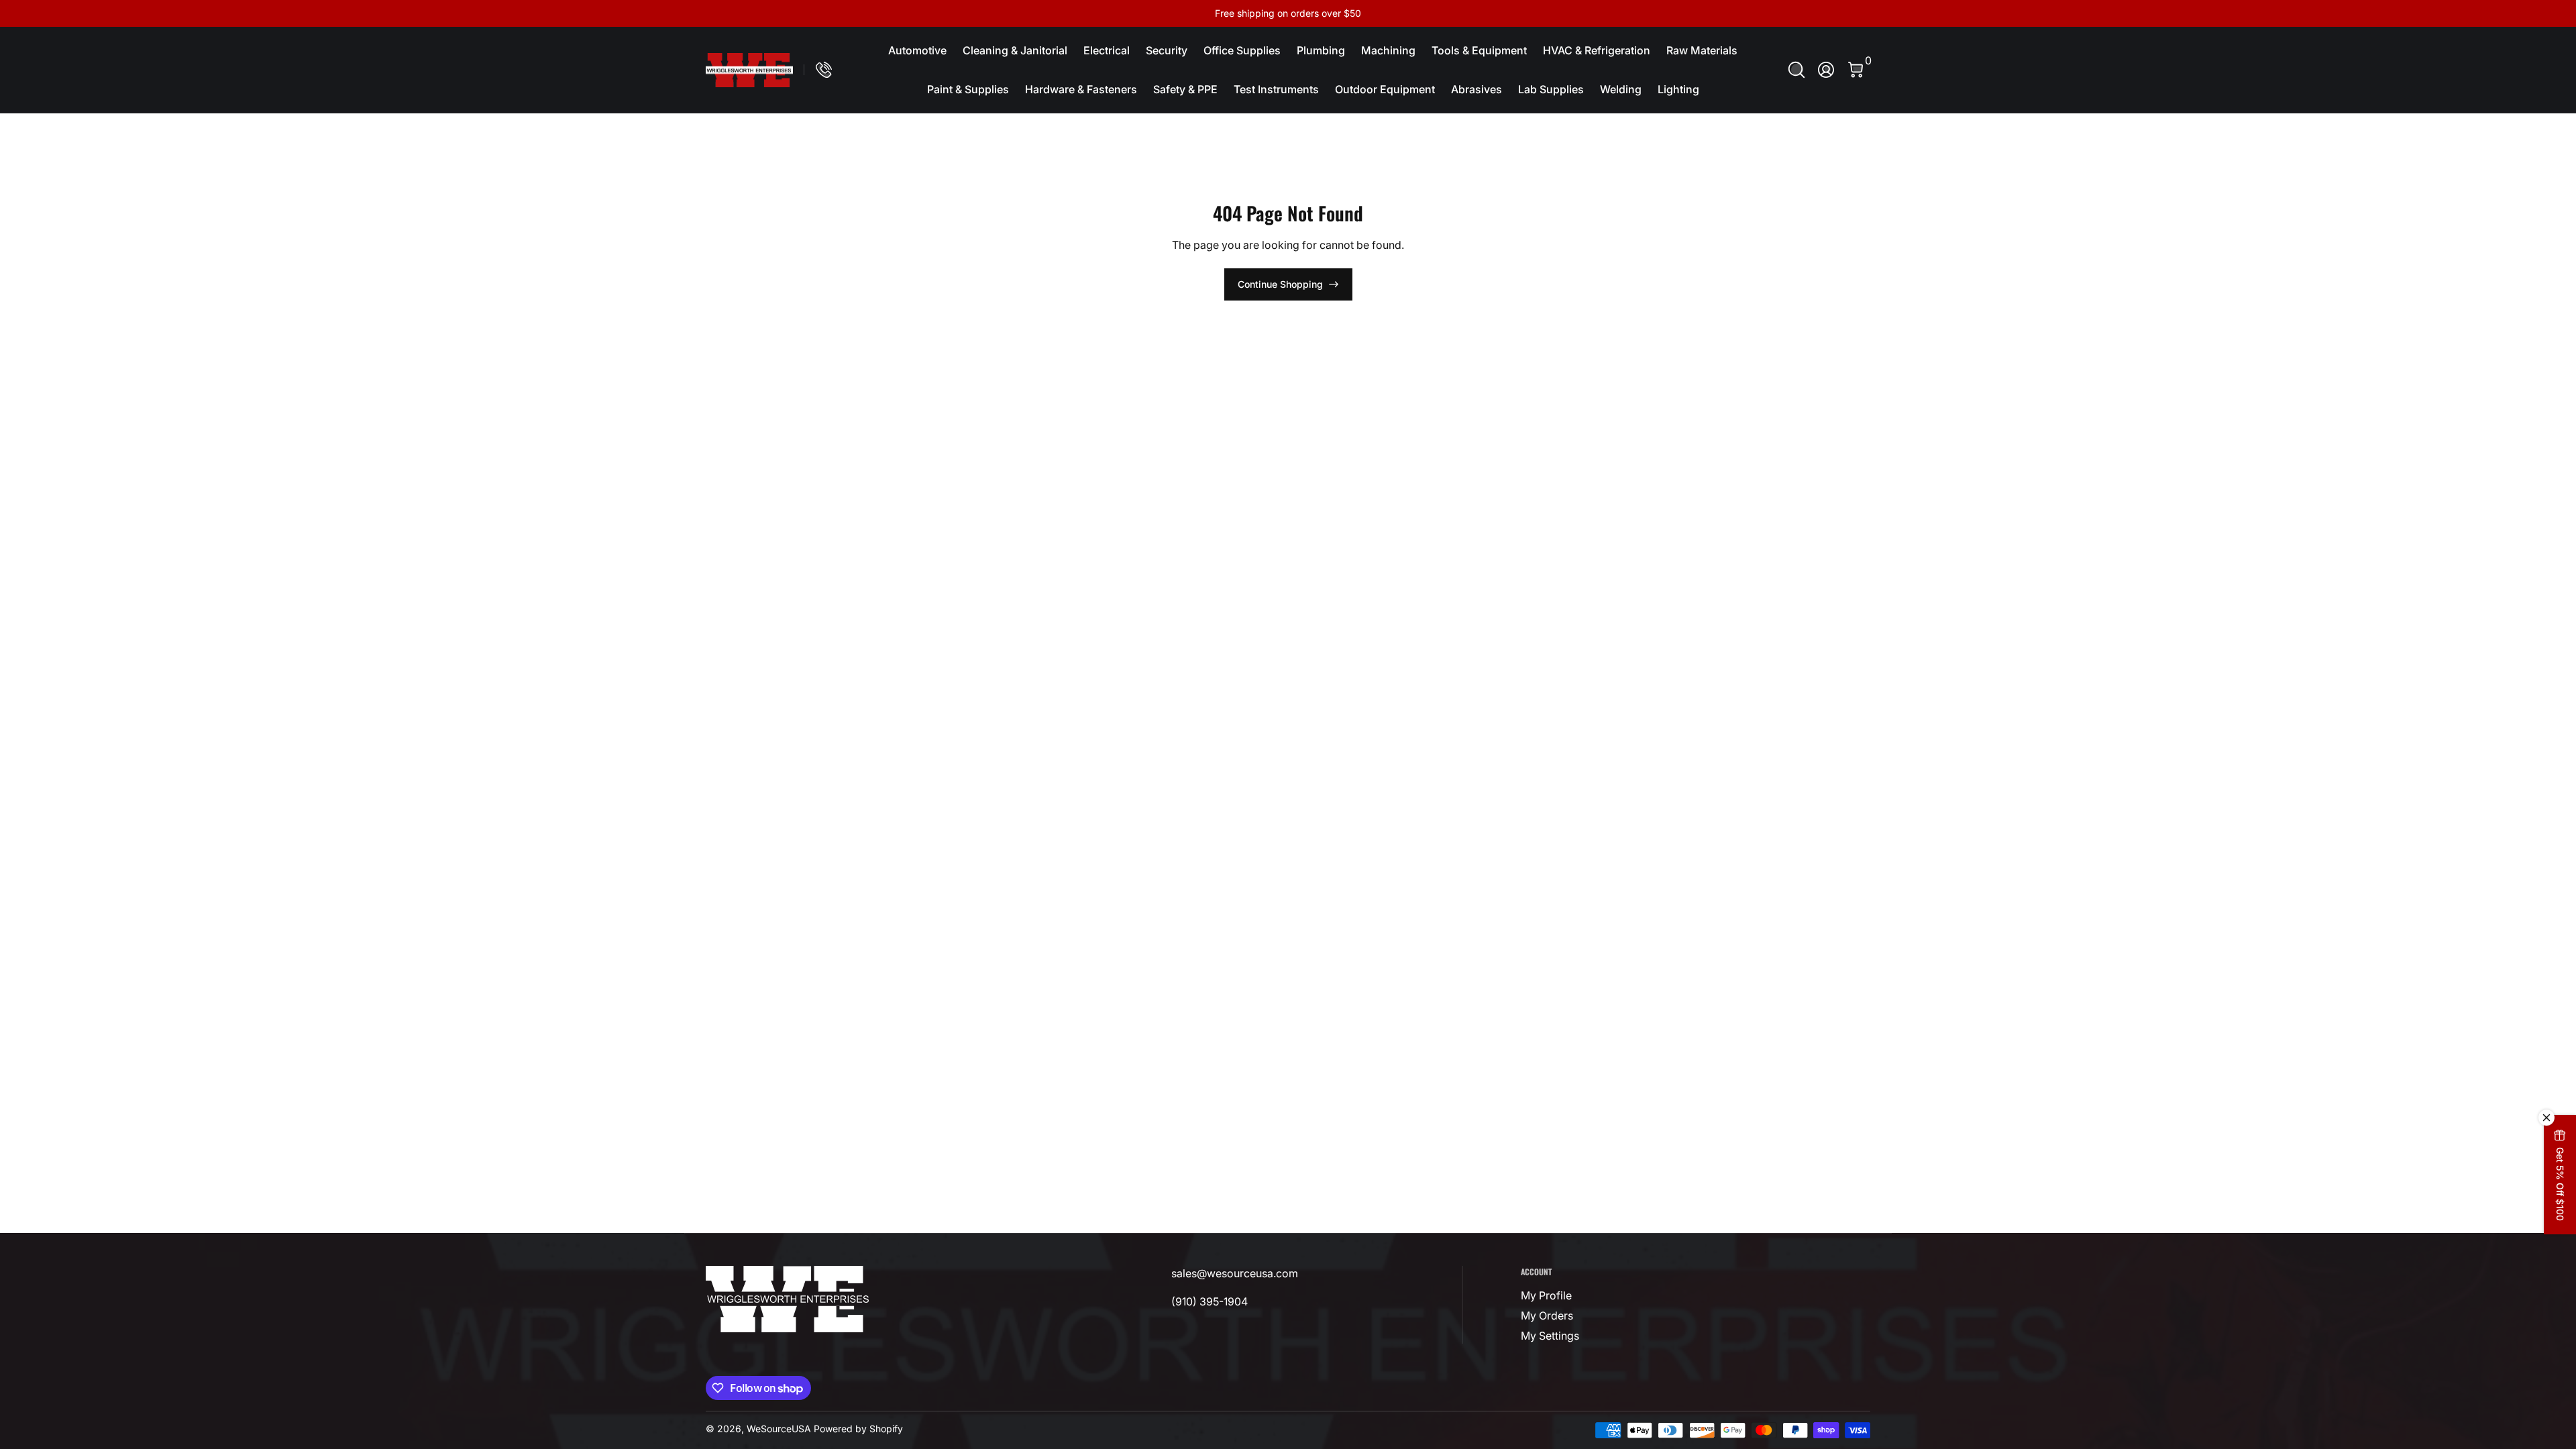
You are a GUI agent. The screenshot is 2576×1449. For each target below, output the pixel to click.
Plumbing (1321, 50)
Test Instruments (1276, 89)
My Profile (1546, 1295)
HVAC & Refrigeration (1597, 50)
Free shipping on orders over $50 (1288, 13)
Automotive (917, 50)
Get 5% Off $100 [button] (2560, 1184)
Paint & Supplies (968, 89)
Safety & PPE (1185, 89)
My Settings (1550, 1336)
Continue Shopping (1280, 284)
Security (1167, 50)
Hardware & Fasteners (1081, 89)
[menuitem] (1603, 1295)
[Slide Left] (1084, 13)
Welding (1621, 89)
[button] (1796, 70)
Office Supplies (1242, 50)
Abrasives (1477, 89)
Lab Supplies (1551, 89)
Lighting (1678, 89)
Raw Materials (1702, 50)
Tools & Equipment (1479, 50)
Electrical (1107, 50)
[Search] (1796, 70)
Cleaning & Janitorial (1015, 50)
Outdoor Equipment (1385, 89)
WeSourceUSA (779, 1429)
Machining (1388, 50)
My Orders (1547, 1316)
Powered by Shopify (858, 1429)
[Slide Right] (1492, 13)
